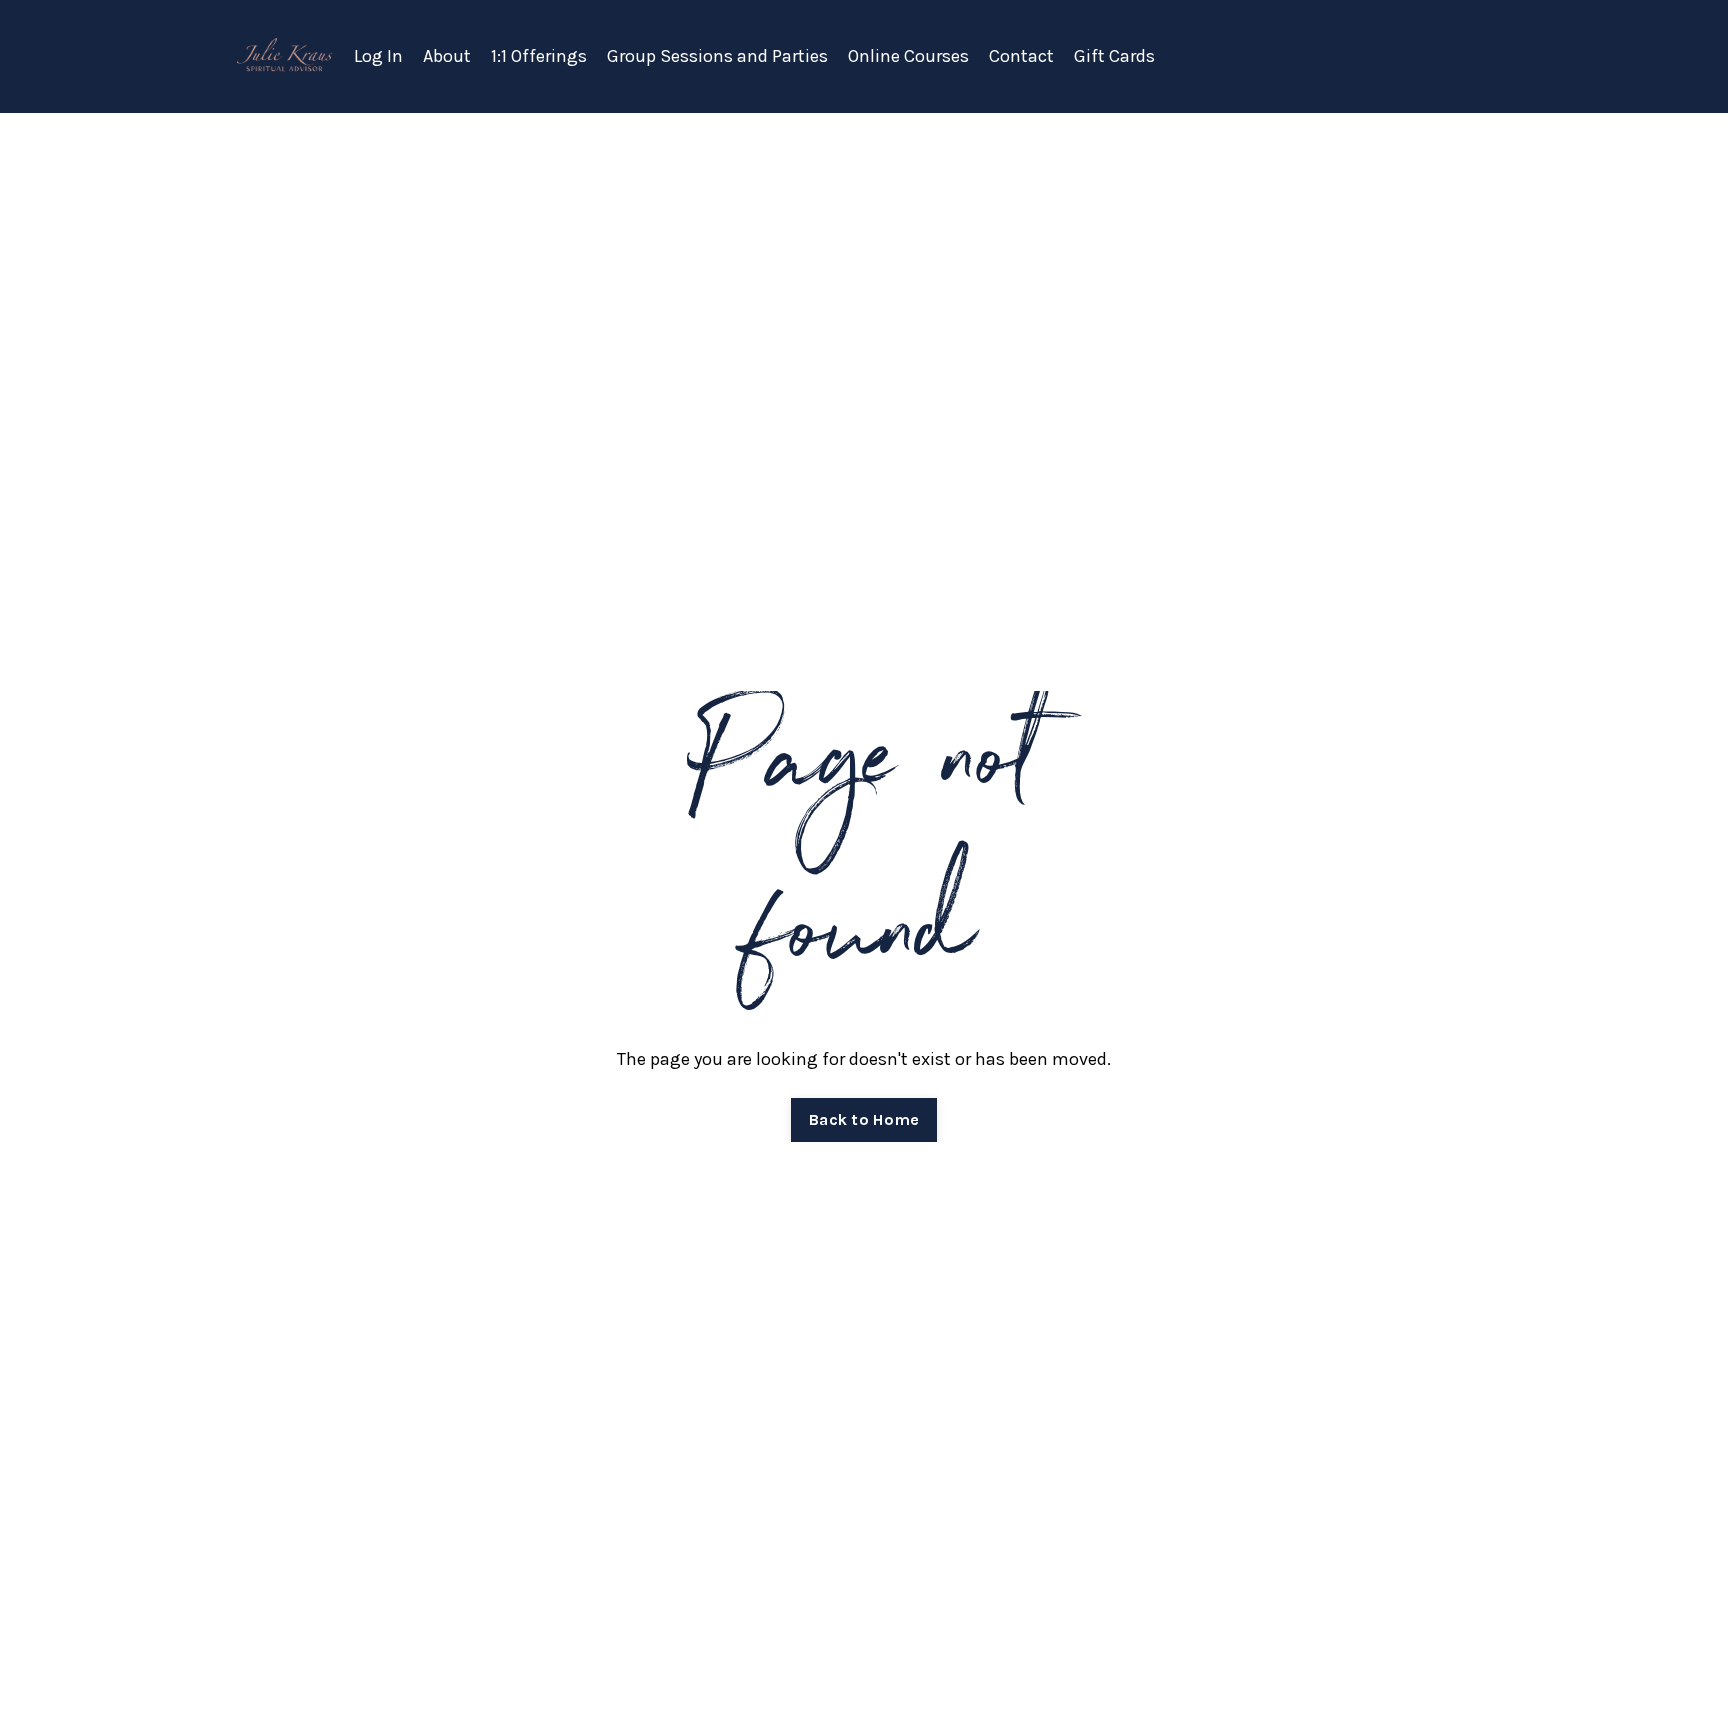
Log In (378, 56)
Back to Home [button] (864, 1119)
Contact (1021, 56)
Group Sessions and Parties (717, 56)
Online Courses (908, 56)
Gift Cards (1114, 56)
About (447, 56)
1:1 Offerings (539, 56)
